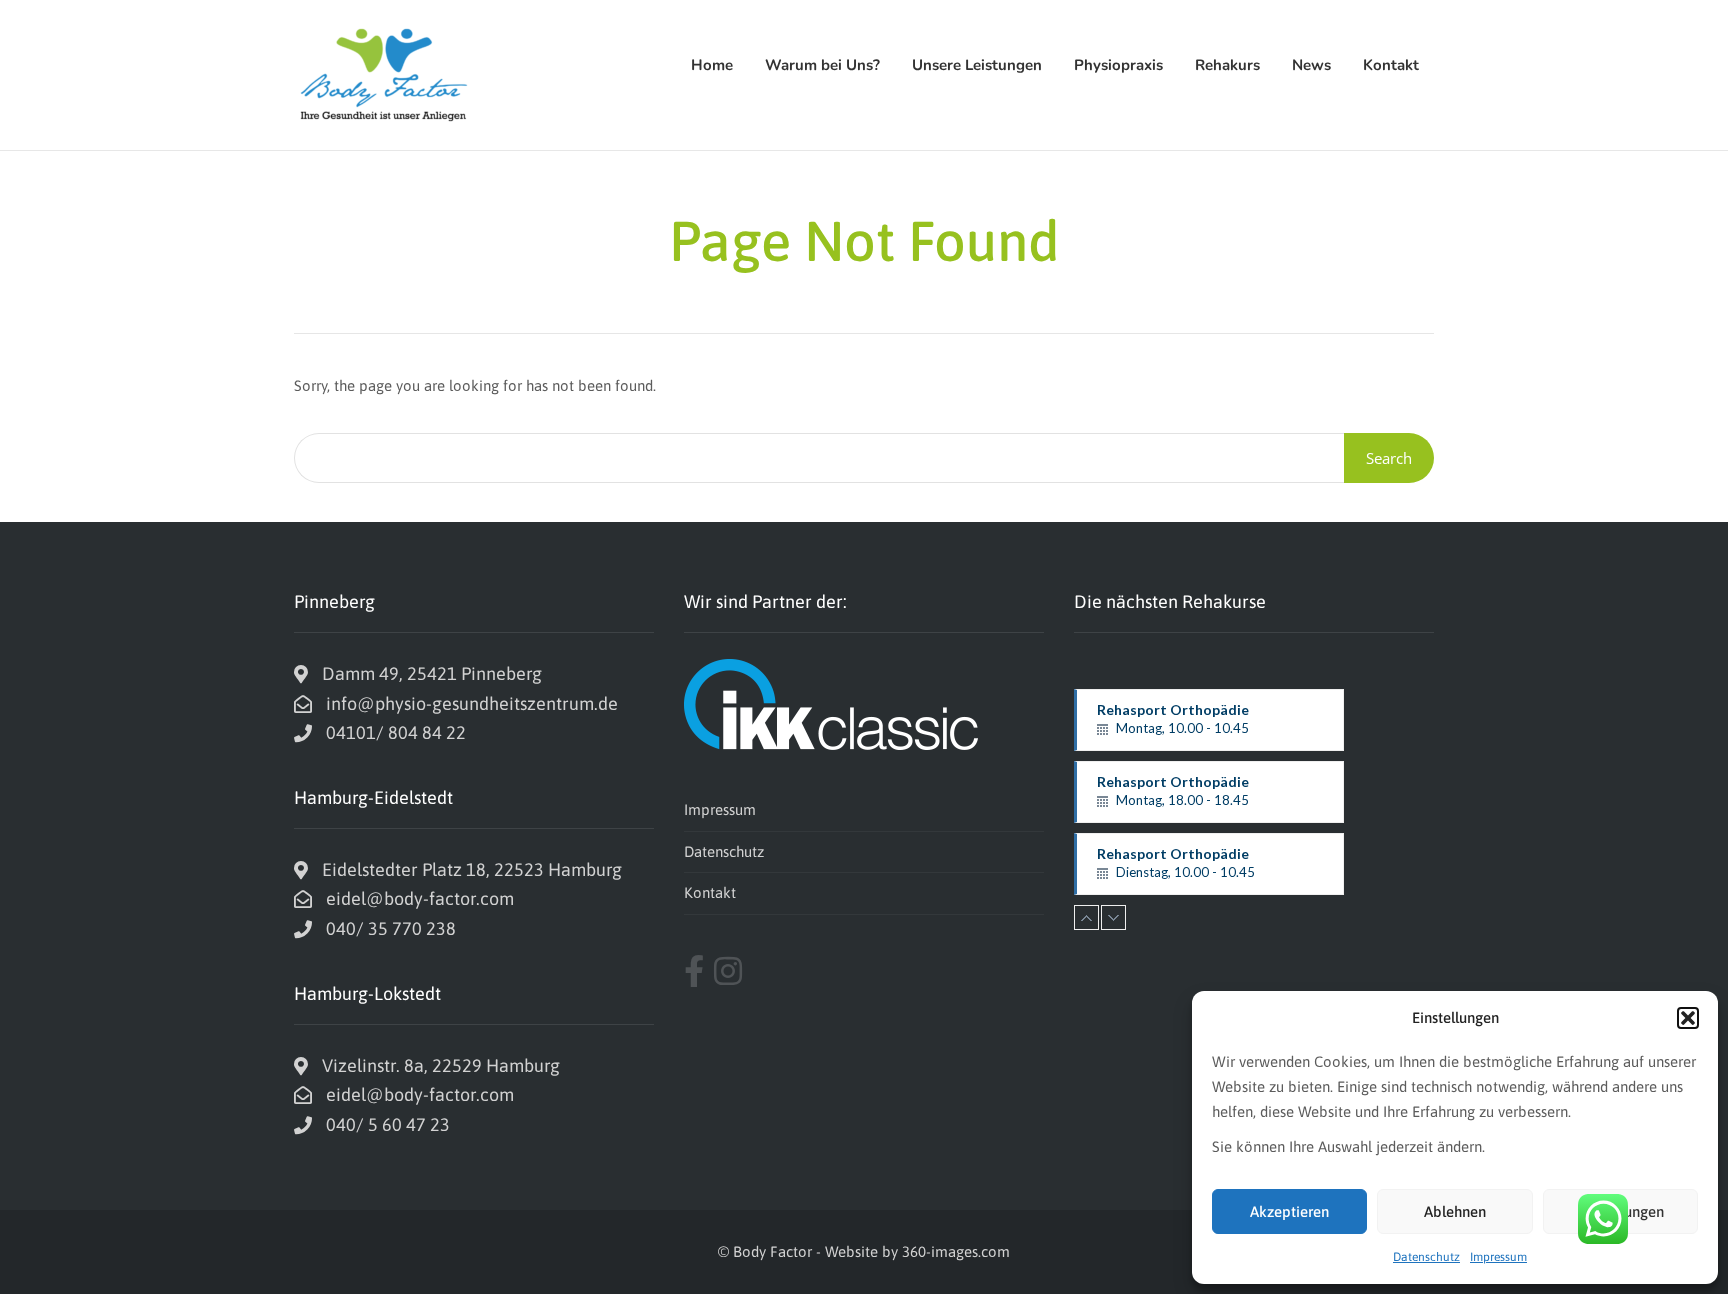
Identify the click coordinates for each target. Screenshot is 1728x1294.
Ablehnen (1455, 1211)
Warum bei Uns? (822, 65)
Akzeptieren (1289, 1211)
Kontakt (1391, 65)
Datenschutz (1426, 1257)
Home (712, 65)
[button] (1688, 1018)
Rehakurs (1227, 65)
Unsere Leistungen (977, 65)
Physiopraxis (1118, 65)
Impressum (1498, 1257)
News (1311, 65)
